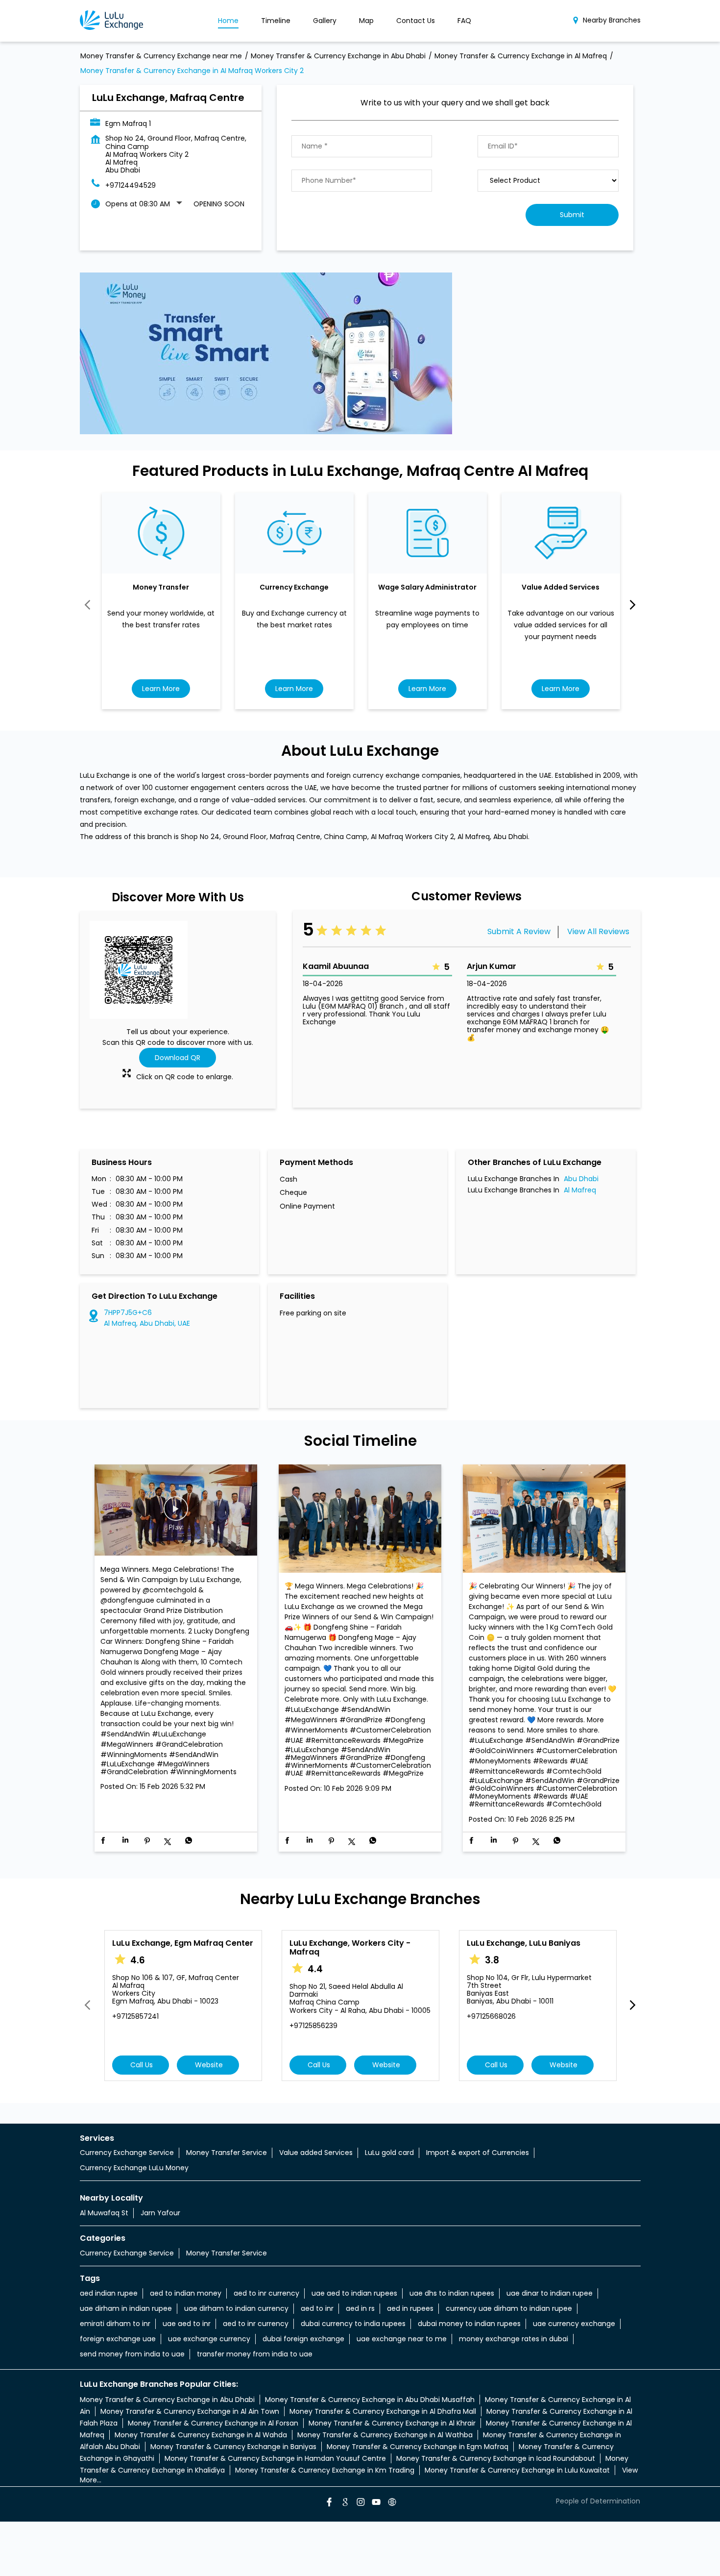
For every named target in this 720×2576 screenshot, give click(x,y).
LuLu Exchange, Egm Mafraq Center (183, 1943)
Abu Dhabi (581, 1179)
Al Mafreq (580, 1190)
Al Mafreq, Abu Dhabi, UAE (147, 1323)
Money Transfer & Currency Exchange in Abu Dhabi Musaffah (370, 2400)
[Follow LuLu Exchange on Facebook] (329, 2503)
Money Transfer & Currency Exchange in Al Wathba (385, 2435)
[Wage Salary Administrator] (428, 533)
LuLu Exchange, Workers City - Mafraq (350, 1947)
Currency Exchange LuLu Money (134, 2168)
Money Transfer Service (227, 2153)
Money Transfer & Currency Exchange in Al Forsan (213, 2423)
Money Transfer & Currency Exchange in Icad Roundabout (496, 2458)
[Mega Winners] (360, 1520)
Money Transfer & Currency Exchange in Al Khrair (392, 2423)
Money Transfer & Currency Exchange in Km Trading (325, 2470)
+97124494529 (131, 185)
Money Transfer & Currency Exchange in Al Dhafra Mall (383, 2411)
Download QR (178, 1058)
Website (208, 2065)
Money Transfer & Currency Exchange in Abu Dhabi (167, 2400)
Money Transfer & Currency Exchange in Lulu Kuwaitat (517, 2470)
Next (633, 605)
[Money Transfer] (161, 533)
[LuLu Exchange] (111, 21)
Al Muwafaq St (104, 2213)
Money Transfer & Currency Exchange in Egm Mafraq (418, 2447)
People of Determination (598, 2501)
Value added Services (316, 2153)
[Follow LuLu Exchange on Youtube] (376, 2503)
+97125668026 (491, 2016)
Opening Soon (219, 204)
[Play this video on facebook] (176, 1513)
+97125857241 (135, 2016)
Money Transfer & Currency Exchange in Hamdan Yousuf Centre (275, 2458)
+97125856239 (313, 2026)
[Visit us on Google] (344, 2503)
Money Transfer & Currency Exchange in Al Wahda (201, 2435)
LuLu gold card (389, 2153)
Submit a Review (519, 931)
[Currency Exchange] (294, 533)
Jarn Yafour (160, 2213)
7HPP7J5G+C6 (128, 1313)
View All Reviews (598, 931)
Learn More (161, 688)
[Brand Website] (391, 2503)
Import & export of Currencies (478, 2153)
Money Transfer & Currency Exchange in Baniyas (233, 2447)
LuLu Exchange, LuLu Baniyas (524, 1943)
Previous (88, 605)
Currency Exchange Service (127, 2153)
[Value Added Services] (561, 533)
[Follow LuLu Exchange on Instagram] (360, 2503)
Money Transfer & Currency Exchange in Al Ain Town (190, 2411)
